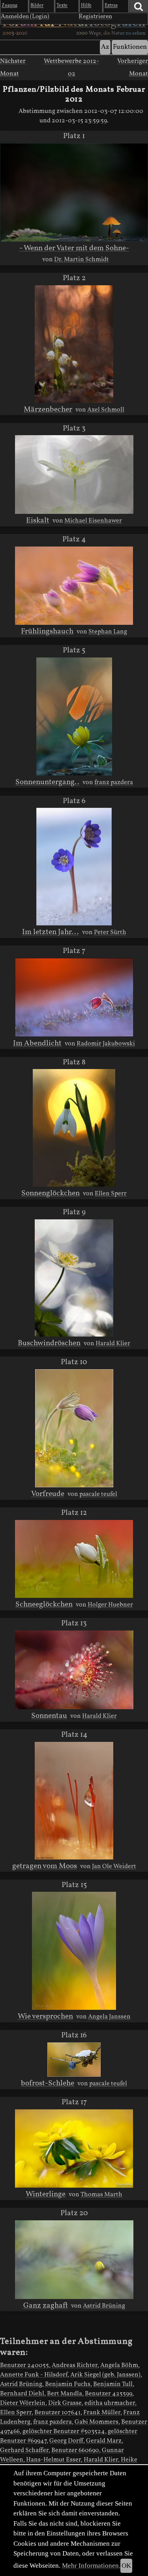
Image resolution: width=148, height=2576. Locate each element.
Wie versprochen (45, 2016)
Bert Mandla (65, 2394)
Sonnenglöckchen (51, 1193)
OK (126, 2566)
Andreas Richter (75, 2365)
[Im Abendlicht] (74, 997)
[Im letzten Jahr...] (74, 866)
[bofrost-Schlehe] (74, 2060)
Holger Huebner (110, 1605)
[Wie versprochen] (74, 1951)
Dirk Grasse (65, 2403)
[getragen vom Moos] (74, 1801)
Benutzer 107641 (57, 2413)
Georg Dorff (66, 2441)
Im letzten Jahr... (51, 932)
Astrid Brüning (104, 2306)
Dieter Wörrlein (23, 2403)
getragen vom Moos (45, 1866)
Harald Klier (113, 1344)
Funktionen (130, 47)
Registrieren (95, 17)
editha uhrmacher (110, 2403)
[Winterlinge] (74, 2149)
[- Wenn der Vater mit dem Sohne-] (74, 192)
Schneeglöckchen (44, 1605)
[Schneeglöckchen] (74, 1559)
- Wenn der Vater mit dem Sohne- (74, 248)
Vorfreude (48, 1494)
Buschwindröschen (49, 1343)
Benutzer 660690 (75, 2450)
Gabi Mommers (96, 2422)
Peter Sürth (110, 933)
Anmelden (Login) (25, 17)
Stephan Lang (108, 632)
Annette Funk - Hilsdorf (34, 2375)
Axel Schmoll (106, 410)
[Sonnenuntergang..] (74, 716)
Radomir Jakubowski (106, 1044)
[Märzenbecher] (74, 344)
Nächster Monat (13, 68)
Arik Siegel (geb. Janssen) (105, 2375)
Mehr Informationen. (91, 2566)
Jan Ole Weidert (114, 1867)
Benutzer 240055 (24, 2365)
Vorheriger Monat (133, 68)
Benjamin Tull (113, 2384)
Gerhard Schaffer (24, 2450)
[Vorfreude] (74, 1428)
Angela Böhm (119, 2365)
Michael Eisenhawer (93, 521)
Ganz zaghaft (46, 2306)
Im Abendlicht (37, 1043)
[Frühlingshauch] (74, 586)
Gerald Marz (104, 2441)
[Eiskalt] (74, 475)
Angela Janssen (109, 2017)
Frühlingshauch (47, 632)
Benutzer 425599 (109, 2394)
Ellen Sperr (111, 1194)
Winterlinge (46, 2194)
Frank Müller (102, 2413)
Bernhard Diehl (22, 2394)
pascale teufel (98, 1494)
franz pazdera (114, 783)
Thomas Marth (101, 2195)
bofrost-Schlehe (48, 2083)
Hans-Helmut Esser (53, 2460)
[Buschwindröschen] (74, 1278)
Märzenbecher (48, 410)
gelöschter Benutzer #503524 (64, 2432)
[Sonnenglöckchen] (74, 1128)
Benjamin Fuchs (68, 2384)
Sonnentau (49, 1716)
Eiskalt (38, 521)
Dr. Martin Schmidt (81, 260)
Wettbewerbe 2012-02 (71, 68)
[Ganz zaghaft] (74, 2260)
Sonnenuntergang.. (47, 782)
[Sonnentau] (74, 1670)
